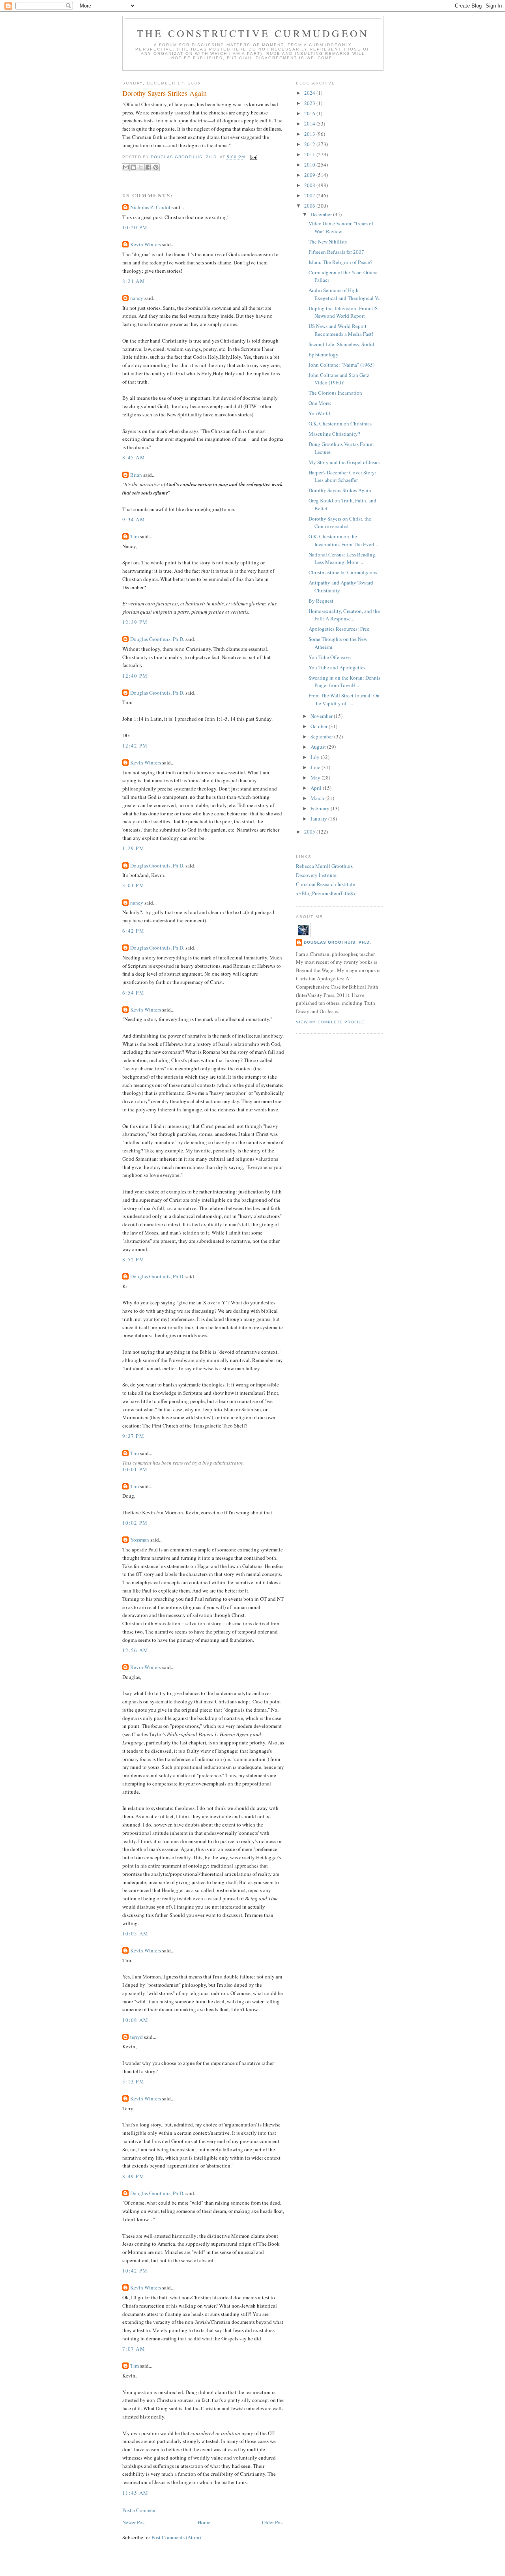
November (322, 716)
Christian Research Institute (325, 884)
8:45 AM (134, 457)
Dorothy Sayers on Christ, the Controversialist (340, 523)
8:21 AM (134, 281)
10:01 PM (135, 1469)
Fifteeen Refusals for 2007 (336, 252)
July (316, 757)
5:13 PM (133, 2081)
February (321, 808)
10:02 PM (135, 1523)
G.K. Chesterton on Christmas (340, 423)
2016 (310, 113)
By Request (321, 601)
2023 (310, 103)
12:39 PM (135, 622)
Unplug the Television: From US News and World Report (343, 312)
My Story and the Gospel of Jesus (344, 462)
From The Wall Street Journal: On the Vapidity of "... (344, 699)
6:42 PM (133, 931)
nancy (137, 298)
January (319, 819)
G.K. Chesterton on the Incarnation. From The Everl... (343, 540)
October (320, 726)
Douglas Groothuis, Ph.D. (157, 639)
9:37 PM (133, 1436)
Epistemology (324, 354)
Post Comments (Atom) (176, 2537)
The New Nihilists (328, 242)
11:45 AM (135, 2493)
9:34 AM (134, 519)
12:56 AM (135, 1650)
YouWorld (319, 413)
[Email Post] (253, 157)
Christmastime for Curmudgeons (343, 572)
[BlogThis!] (133, 167)
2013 (310, 134)
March (318, 798)
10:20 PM (135, 227)
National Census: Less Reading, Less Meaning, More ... (342, 558)
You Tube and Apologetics (337, 667)
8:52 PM (133, 1259)
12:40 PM (135, 676)
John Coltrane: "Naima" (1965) (341, 365)
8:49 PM (133, 2176)
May (316, 777)
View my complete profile (330, 1022)
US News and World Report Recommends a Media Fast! (341, 330)
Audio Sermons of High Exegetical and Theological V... (345, 294)
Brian (136, 475)
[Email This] (126, 167)
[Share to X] (141, 167)
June (316, 767)
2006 (310, 206)
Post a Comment (140, 2510)
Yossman (140, 1540)
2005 (310, 832)
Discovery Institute (316, 875)
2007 (310, 195)
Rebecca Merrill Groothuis (324, 866)
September (322, 736)
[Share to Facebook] (148, 167)
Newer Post (134, 2522)
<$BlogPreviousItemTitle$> (326, 893)
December (322, 214)
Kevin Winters (146, 244)
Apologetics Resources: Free (339, 629)
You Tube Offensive (330, 657)
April (317, 788)
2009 (310, 175)
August (319, 747)
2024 (310, 93)
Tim (135, 536)
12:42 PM (135, 746)
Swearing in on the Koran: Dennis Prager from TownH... (344, 682)
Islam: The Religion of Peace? (340, 262)
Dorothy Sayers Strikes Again (340, 490)
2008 (310, 185)
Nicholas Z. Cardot (150, 207)
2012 (310, 144)
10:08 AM (135, 2020)
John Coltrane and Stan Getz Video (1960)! (339, 379)
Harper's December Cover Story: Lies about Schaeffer (342, 476)
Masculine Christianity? (334, 434)
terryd (137, 2037)
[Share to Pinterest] (156, 167)
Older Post (273, 2522)
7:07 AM (134, 2349)
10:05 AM (135, 1933)
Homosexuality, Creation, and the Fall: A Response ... (344, 615)
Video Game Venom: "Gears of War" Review (341, 227)
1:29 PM (133, 848)
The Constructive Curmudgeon (253, 33)
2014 (310, 124)
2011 (310, 154)
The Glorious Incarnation (335, 393)
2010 (310, 165)
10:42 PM (135, 2271)
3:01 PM (133, 885)
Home (204, 2522)
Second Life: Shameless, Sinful (341, 344)
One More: (320, 403)
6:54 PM (133, 993)
